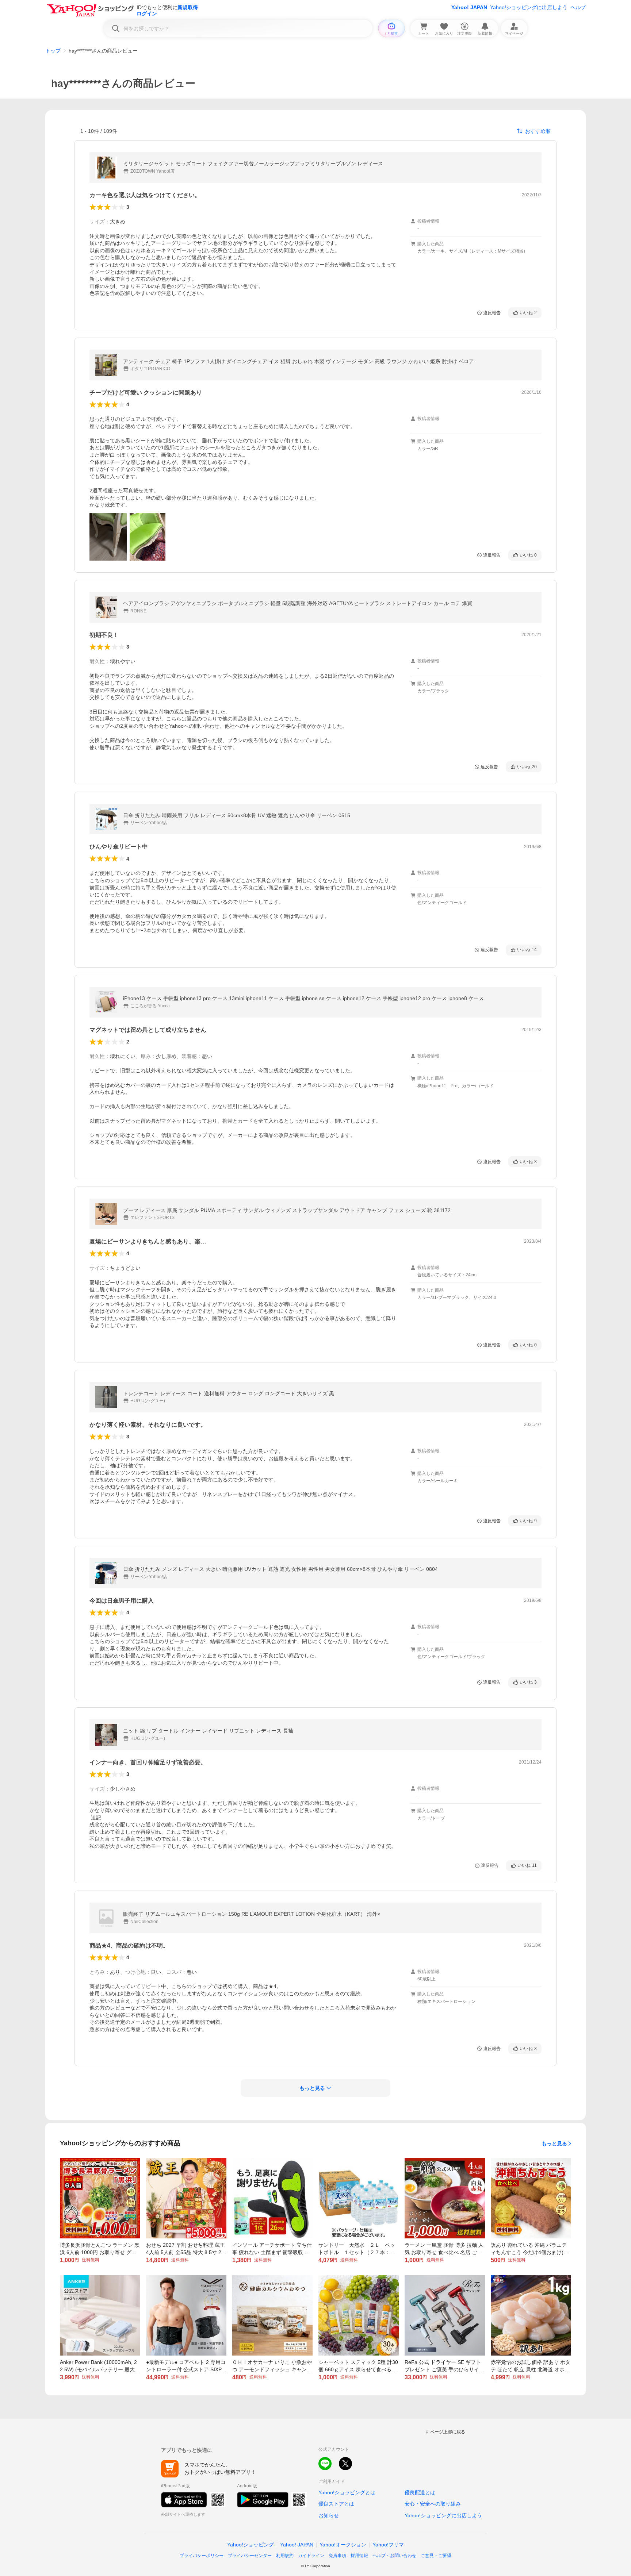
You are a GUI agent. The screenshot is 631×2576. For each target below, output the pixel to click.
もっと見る (554, 2144)
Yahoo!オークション (343, 2545)
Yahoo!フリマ (388, 2545)
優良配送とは (420, 2492)
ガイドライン (311, 2556)
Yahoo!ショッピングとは (347, 2492)
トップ (53, 51)
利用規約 (285, 2556)
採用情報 (359, 2556)
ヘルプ (578, 7)
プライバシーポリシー (202, 2556)
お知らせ (329, 2515)
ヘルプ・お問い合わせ (394, 2556)
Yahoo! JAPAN (469, 7)
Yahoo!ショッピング (251, 2545)
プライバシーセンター (250, 2556)
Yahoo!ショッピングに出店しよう (529, 7)
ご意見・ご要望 (436, 2556)
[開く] (108, 537)
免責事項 (337, 2556)
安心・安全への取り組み (433, 2504)
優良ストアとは (336, 2504)
